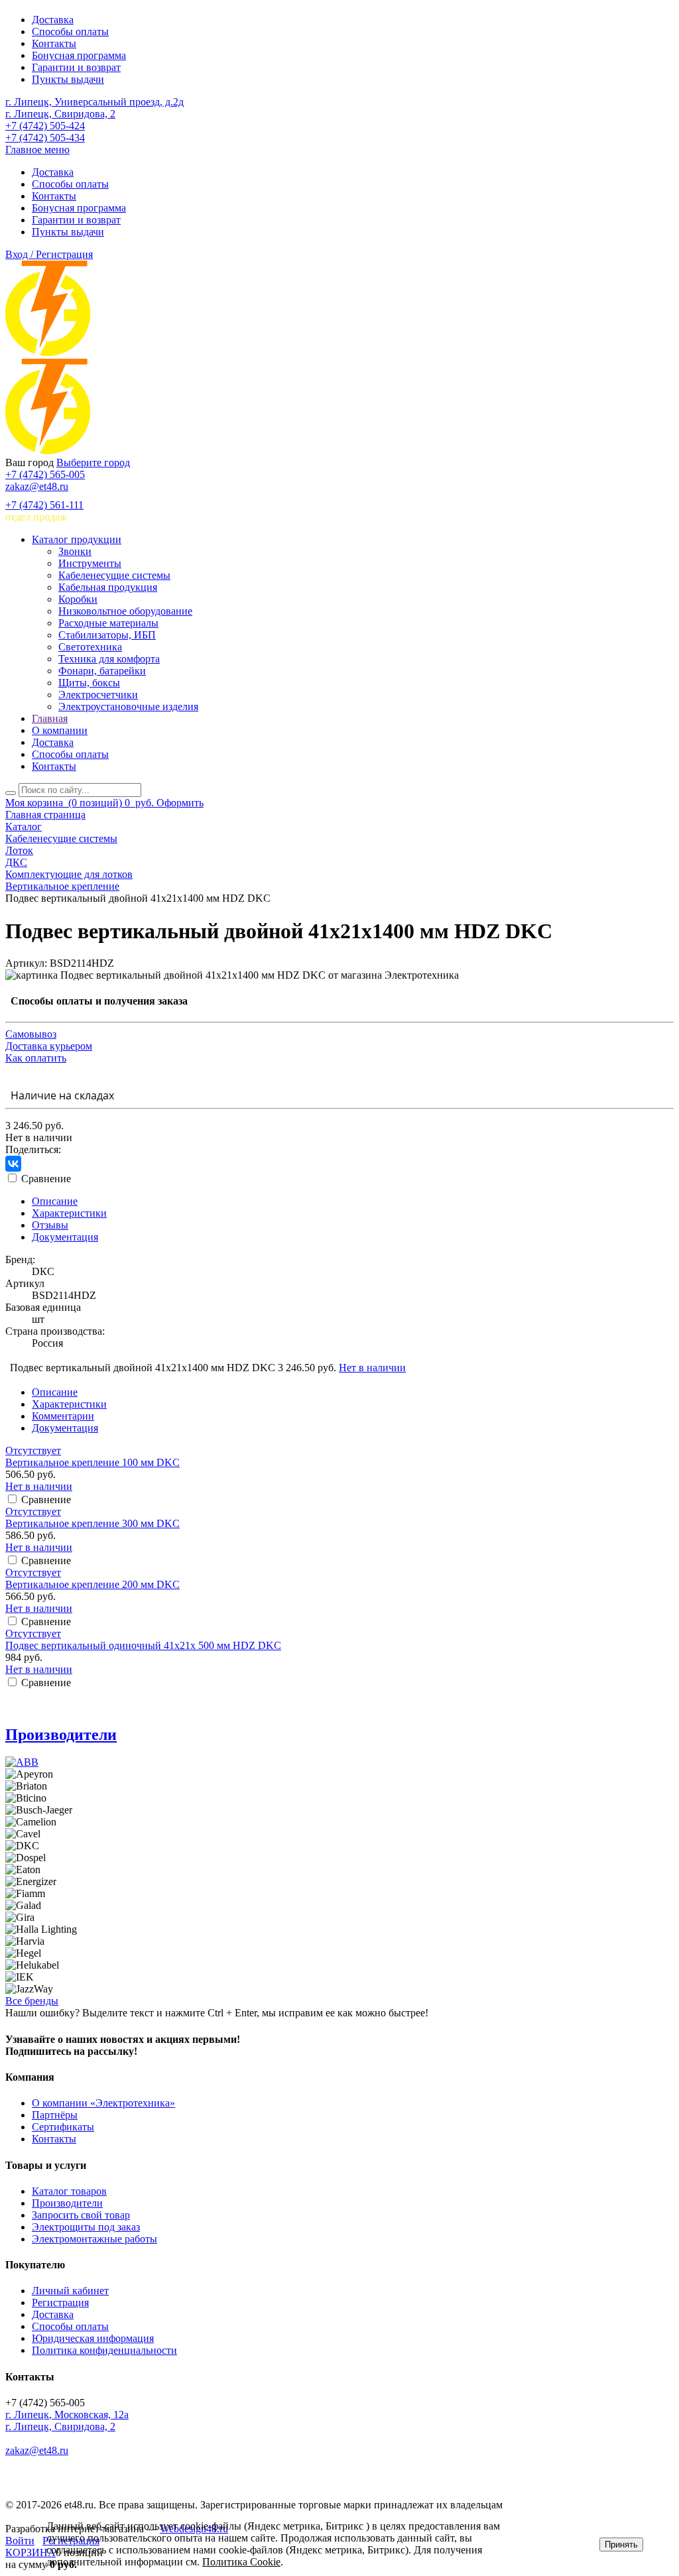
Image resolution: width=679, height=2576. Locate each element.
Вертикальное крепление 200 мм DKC (93, 1584)
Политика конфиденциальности (104, 2350)
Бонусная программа (79, 55)
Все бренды (32, 2001)
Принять (621, 2545)
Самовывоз (31, 1034)
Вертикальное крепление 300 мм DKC (93, 1523)
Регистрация (60, 2302)
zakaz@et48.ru (37, 486)
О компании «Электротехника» (103, 2103)
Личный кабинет (70, 2291)
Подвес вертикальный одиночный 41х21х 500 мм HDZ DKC (143, 1645)
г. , (67, 2415)
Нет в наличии (372, 1368)
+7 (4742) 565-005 (45, 474)
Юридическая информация (93, 2338)
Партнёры (55, 2115)
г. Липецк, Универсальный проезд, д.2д (94, 102)
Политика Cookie (241, 2562)
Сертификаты (63, 2127)
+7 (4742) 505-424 (45, 126)
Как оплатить (36, 1058)
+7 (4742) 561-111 (44, 505)
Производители (61, 1735)
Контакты (54, 43)
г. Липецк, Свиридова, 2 (60, 114)
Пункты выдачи (68, 79)
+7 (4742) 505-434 (45, 138)
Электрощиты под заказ (86, 2227)
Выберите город (93, 462)
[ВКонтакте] (13, 1164)
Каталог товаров (69, 2191)
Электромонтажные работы (94, 2239)
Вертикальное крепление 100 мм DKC (93, 1462)
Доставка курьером (49, 1046)
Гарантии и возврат (76, 67)
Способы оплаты (70, 31)
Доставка (53, 20)
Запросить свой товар (81, 2215)
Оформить (180, 803)
